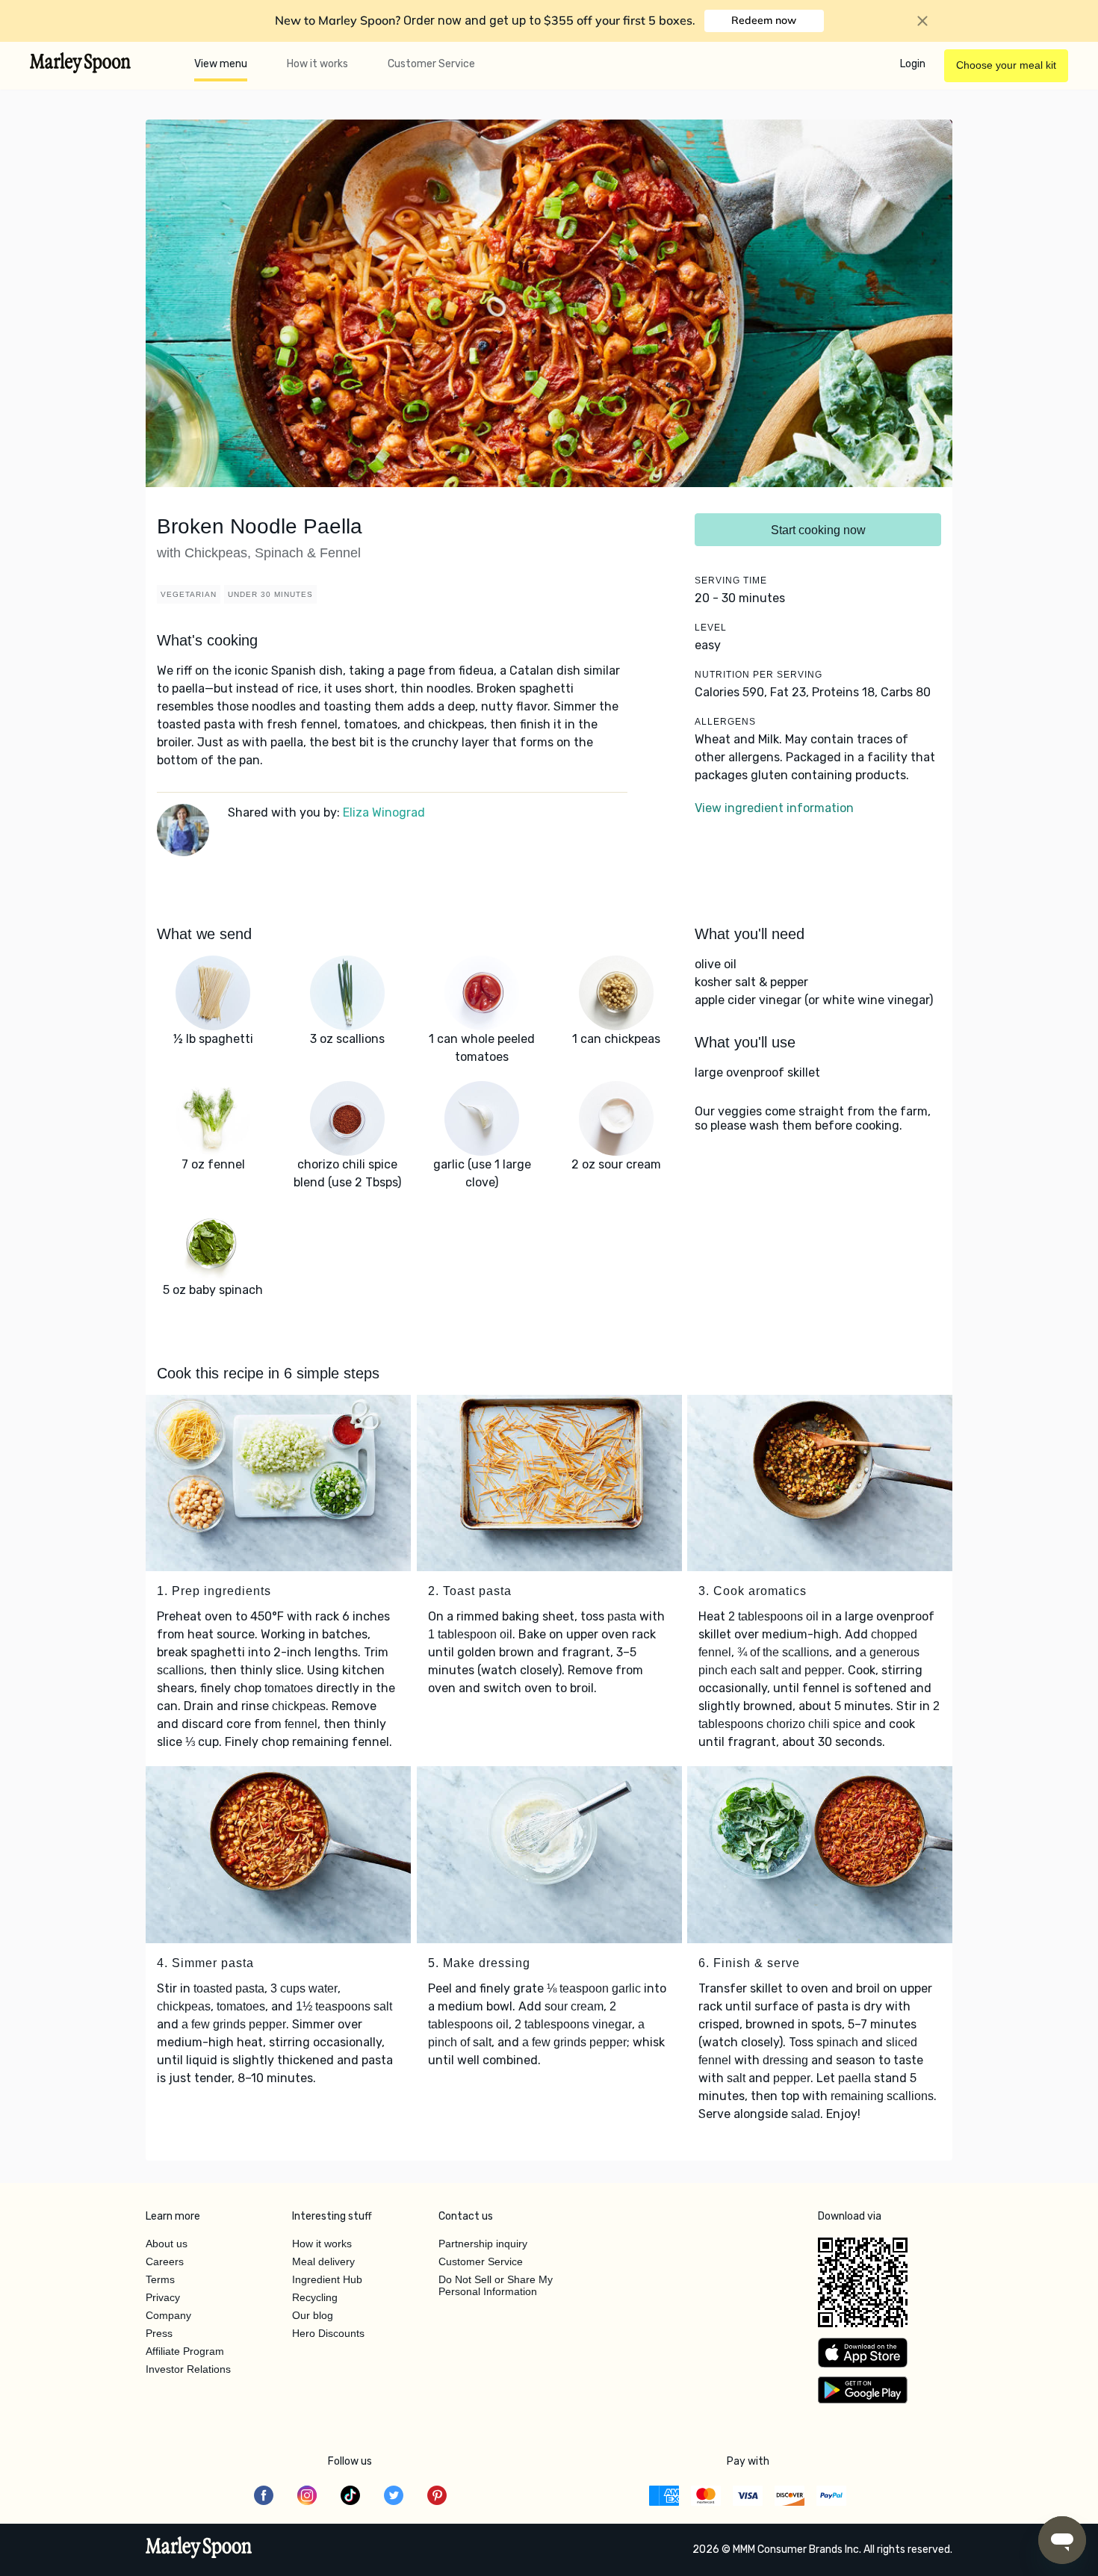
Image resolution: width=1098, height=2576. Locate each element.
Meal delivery (323, 2261)
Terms (160, 2279)
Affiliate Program (185, 2351)
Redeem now (764, 20)
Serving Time (731, 580)
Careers (165, 2261)
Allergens (725, 722)
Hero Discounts (328, 2333)
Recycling (315, 2297)
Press (159, 2333)
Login (913, 64)
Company (168, 2315)
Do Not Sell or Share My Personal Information (496, 2285)
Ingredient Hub (327, 2279)
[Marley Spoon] (199, 2549)
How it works (317, 64)
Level (711, 628)
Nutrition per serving (759, 675)
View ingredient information (774, 808)
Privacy (163, 2297)
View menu (221, 64)
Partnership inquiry (483, 2244)
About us (167, 2244)
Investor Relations (188, 2369)
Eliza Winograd (384, 812)
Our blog (313, 2315)
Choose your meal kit (1006, 65)
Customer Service (431, 64)
